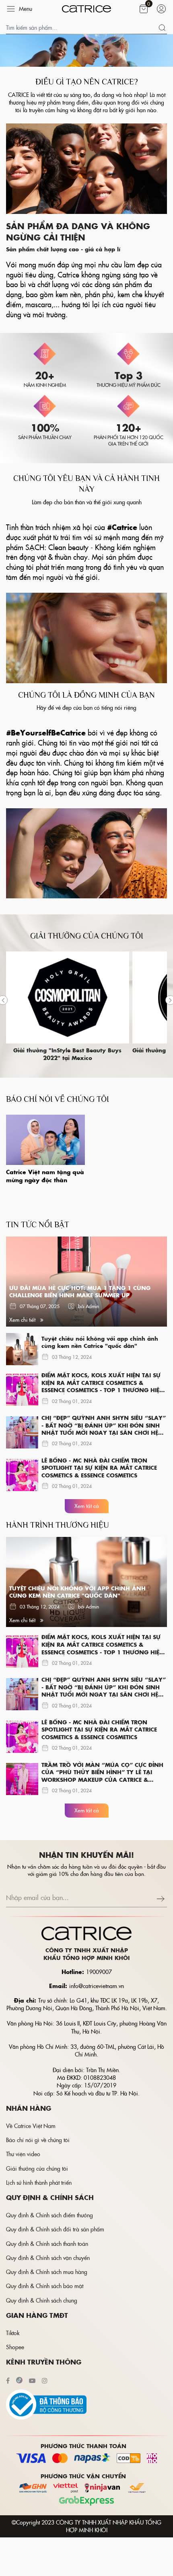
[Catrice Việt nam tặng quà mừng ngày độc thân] (45, 1140)
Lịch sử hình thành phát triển (39, 2182)
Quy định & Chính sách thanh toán (47, 2243)
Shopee (15, 2347)
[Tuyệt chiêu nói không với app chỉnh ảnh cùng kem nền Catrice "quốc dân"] (22, 1349)
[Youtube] (32, 2380)
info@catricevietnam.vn (97, 1986)
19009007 (99, 1972)
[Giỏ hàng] (144, 9)
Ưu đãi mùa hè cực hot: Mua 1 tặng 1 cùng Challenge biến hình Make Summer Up (80, 1292)
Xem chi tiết (23, 1320)
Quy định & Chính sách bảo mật (45, 2286)
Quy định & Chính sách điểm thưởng (49, 2215)
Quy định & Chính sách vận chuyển (48, 2258)
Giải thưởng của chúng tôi (37, 2168)
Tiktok (13, 2333)
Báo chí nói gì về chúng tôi (38, 2140)
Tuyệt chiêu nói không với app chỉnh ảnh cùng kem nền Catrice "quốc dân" (100, 1342)
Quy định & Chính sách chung (42, 2300)
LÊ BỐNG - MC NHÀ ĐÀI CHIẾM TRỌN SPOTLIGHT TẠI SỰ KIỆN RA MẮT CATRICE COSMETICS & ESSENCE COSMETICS (99, 1468)
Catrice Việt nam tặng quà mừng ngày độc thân (45, 1176)
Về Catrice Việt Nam (31, 2126)
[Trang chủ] (87, 9)
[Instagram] (45, 2380)
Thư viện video (23, 2154)
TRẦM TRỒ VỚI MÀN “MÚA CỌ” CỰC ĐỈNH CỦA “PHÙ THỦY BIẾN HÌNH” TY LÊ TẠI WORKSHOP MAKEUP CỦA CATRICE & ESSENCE (102, 1773)
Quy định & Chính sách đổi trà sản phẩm (55, 2229)
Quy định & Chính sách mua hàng (47, 2272)
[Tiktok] (19, 2380)
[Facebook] (8, 2380)
